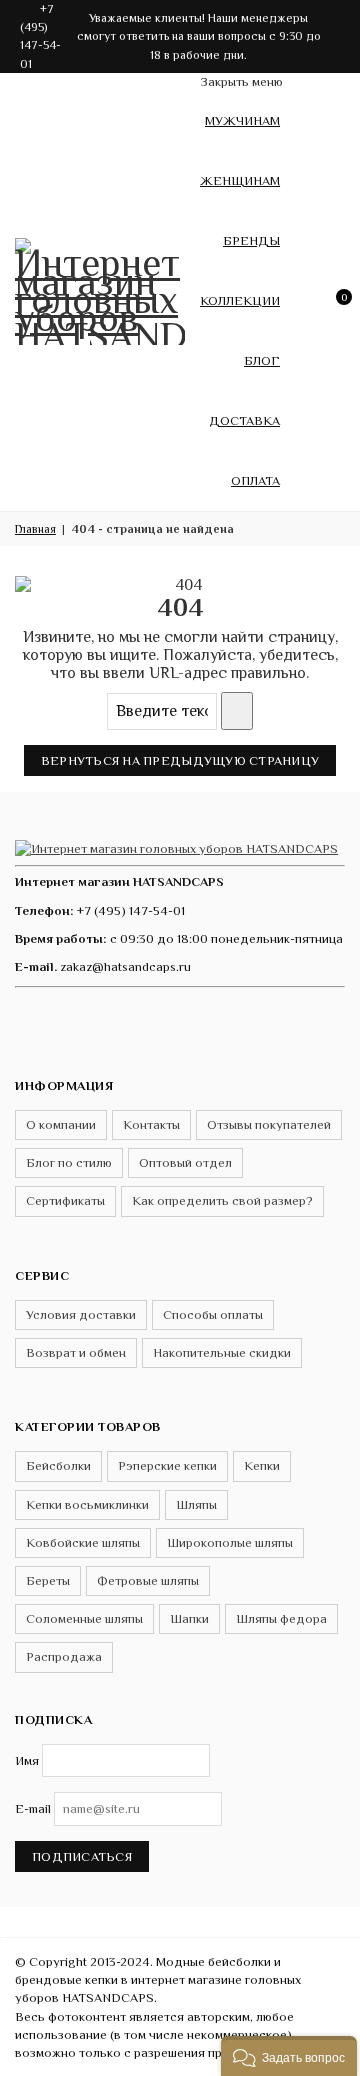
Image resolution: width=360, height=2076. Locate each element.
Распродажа (64, 1656)
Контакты (151, 1124)
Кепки (262, 1465)
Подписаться (82, 1856)
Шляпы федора (281, 1618)
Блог (262, 360)
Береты (48, 1580)
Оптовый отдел (185, 1162)
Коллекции (240, 300)
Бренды (251, 240)
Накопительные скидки (222, 1352)
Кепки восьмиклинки (87, 1504)
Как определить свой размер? (222, 1200)
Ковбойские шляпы (83, 1542)
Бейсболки (58, 1465)
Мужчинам (242, 120)
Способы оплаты (213, 1314)
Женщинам (240, 180)
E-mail (33, 1808)
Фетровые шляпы (148, 1580)
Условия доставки (81, 1314)
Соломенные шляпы (84, 1618)
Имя (27, 1760)
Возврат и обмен (76, 1352)
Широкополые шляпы (230, 1542)
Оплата (255, 480)
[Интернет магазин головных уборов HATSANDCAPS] (100, 288)
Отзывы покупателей (269, 1124)
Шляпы (196, 1504)
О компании (61, 1124)
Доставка (244, 420)
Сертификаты (65, 1200)
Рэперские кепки (167, 1465)
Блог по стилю (69, 1162)
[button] (289, 2056)
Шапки (189, 1618)
